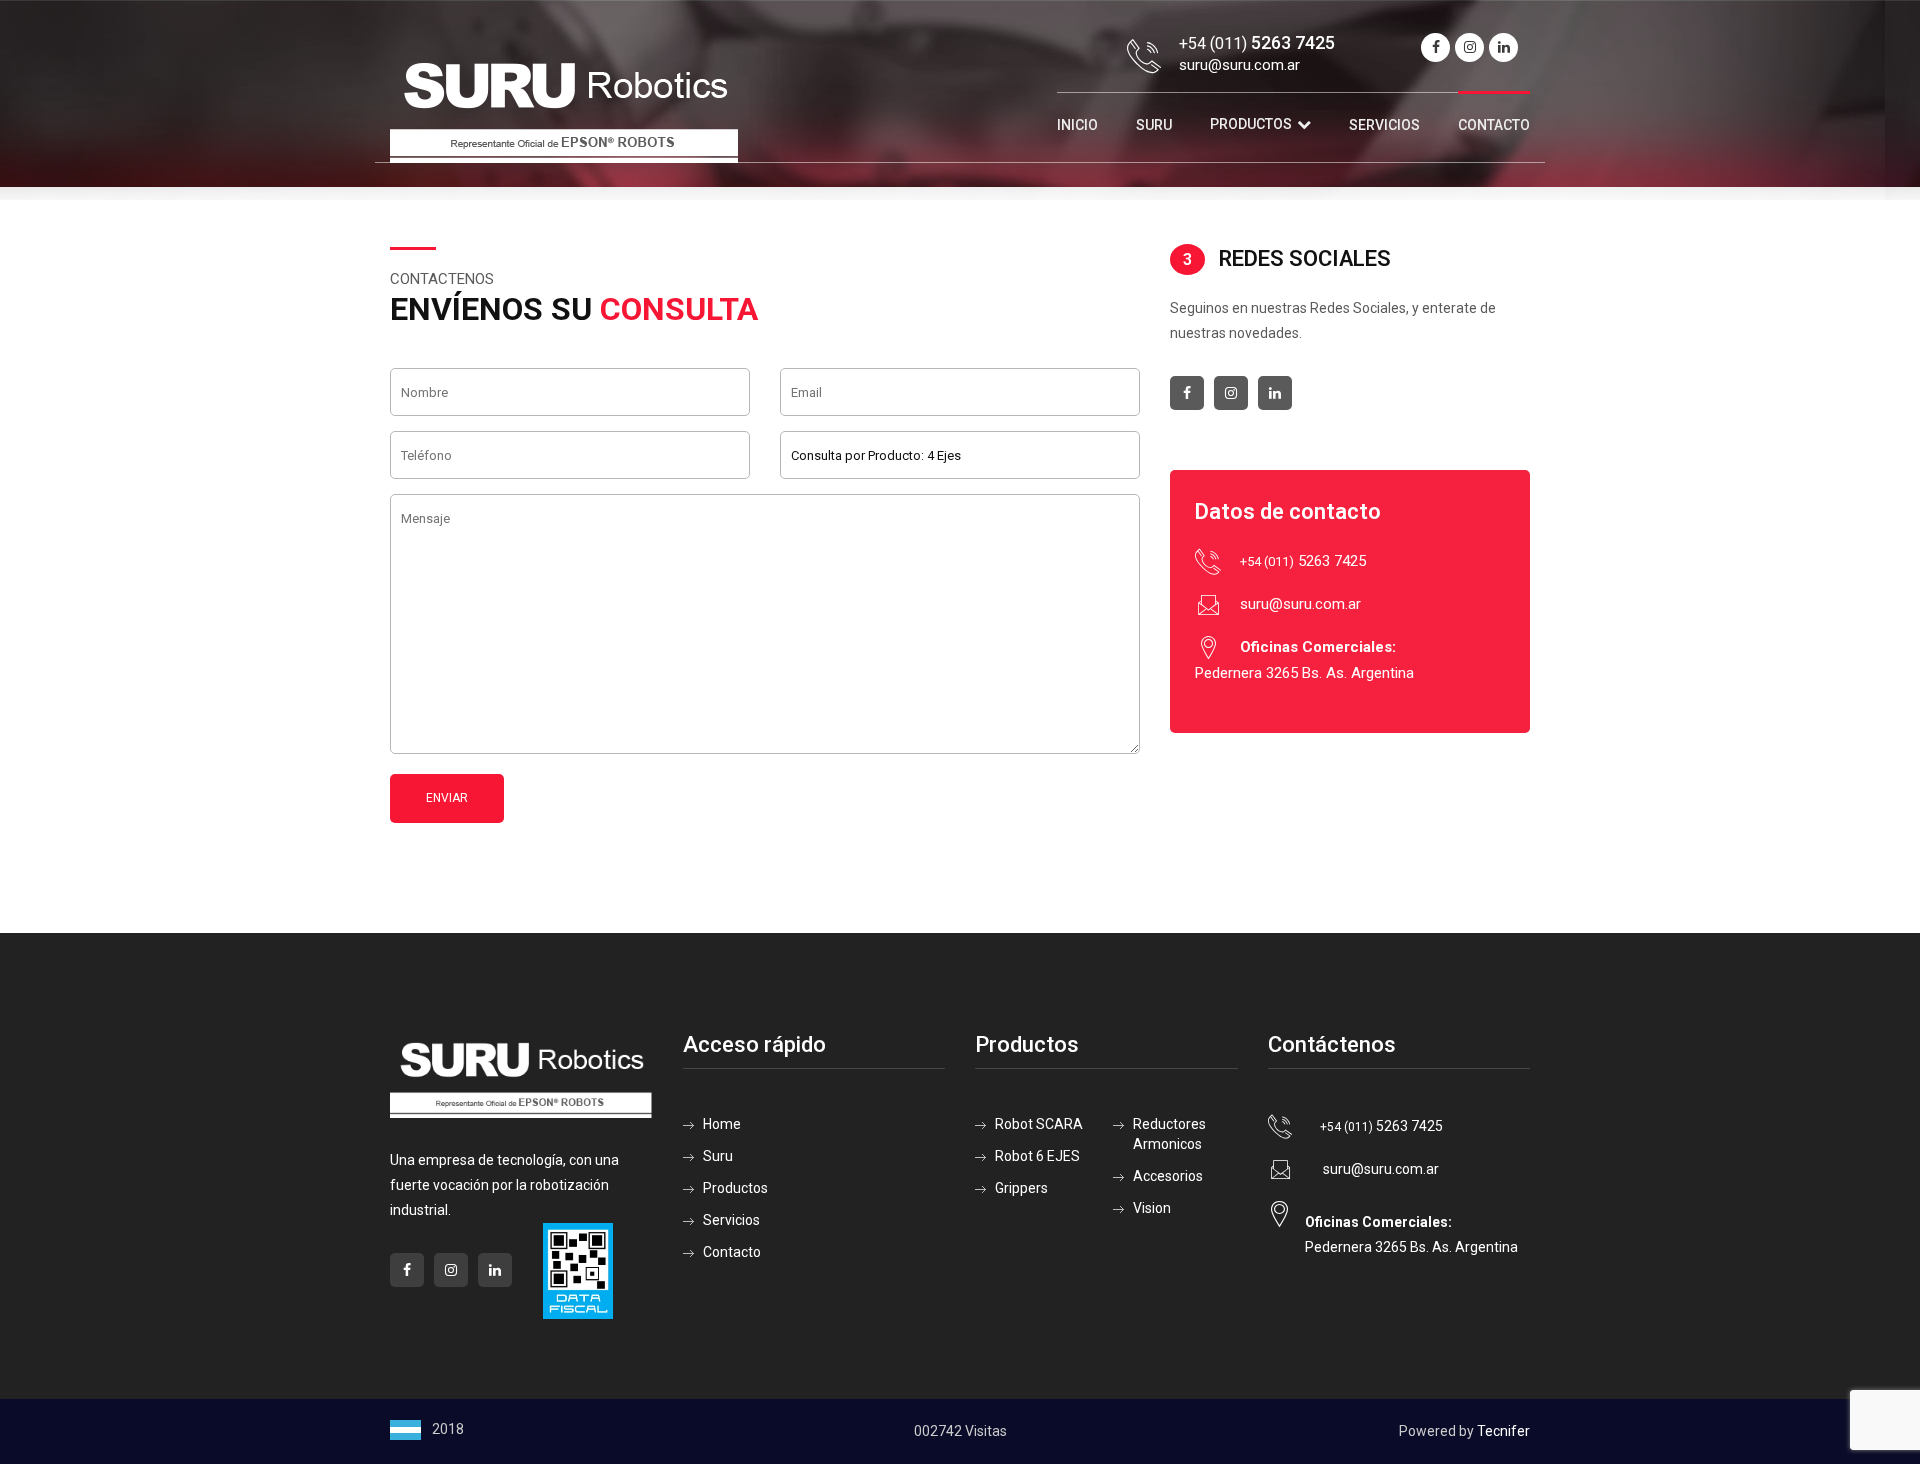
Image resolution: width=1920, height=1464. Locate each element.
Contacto (1494, 125)
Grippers (1021, 1188)
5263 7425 (1303, 561)
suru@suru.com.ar (1239, 65)
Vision (1152, 1208)
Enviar (447, 798)
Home (722, 1124)
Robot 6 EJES (1037, 1156)
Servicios (1384, 125)
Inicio (1077, 125)
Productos (1251, 124)
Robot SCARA (1039, 1124)
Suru (1154, 125)
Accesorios (1168, 1176)
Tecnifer (1503, 1431)
